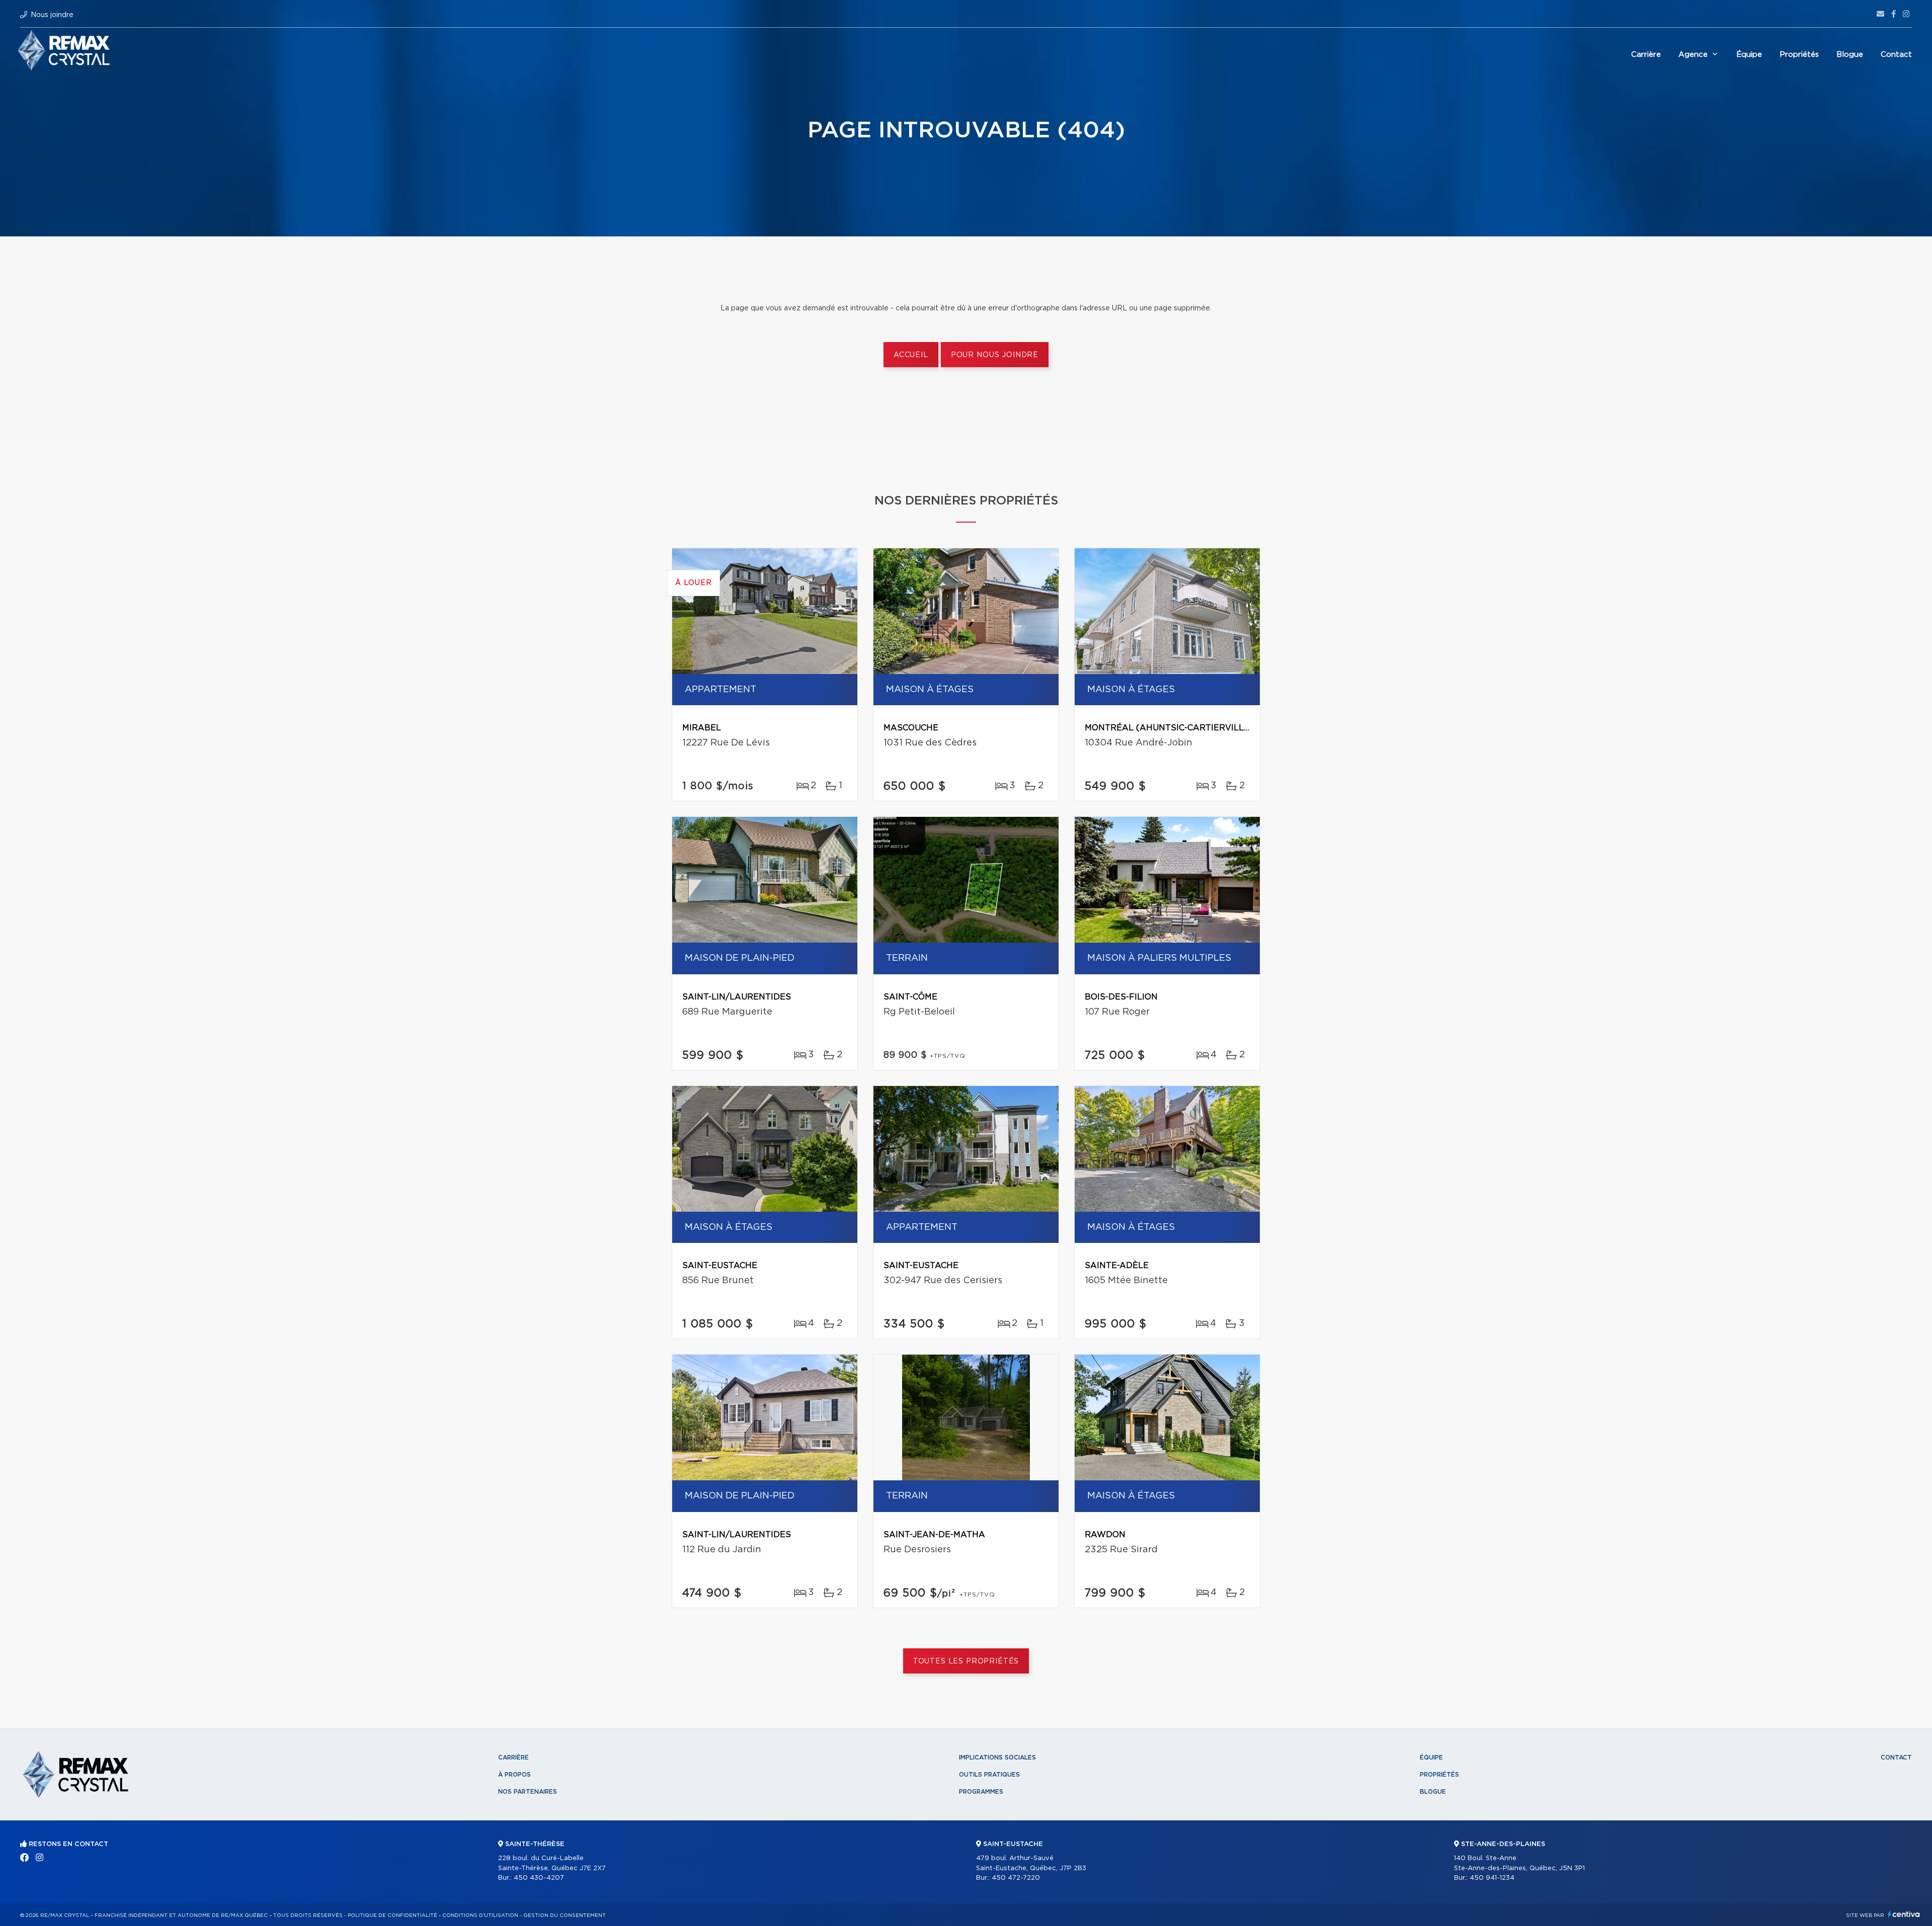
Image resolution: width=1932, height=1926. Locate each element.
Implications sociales (997, 1757)
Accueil (911, 355)
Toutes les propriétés (966, 1661)
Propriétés (1799, 55)
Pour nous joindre (995, 355)
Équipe (1749, 55)
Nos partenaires (528, 1792)
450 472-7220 (1016, 1878)
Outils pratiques (989, 1775)
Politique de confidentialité (392, 1915)
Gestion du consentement (565, 1915)
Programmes (981, 1792)
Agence (1693, 55)
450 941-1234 (1492, 1878)
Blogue (1850, 55)
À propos (514, 1775)
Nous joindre (52, 15)
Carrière (1646, 55)
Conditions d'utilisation (480, 1915)
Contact (1896, 55)
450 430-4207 (539, 1878)
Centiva (1904, 1914)
